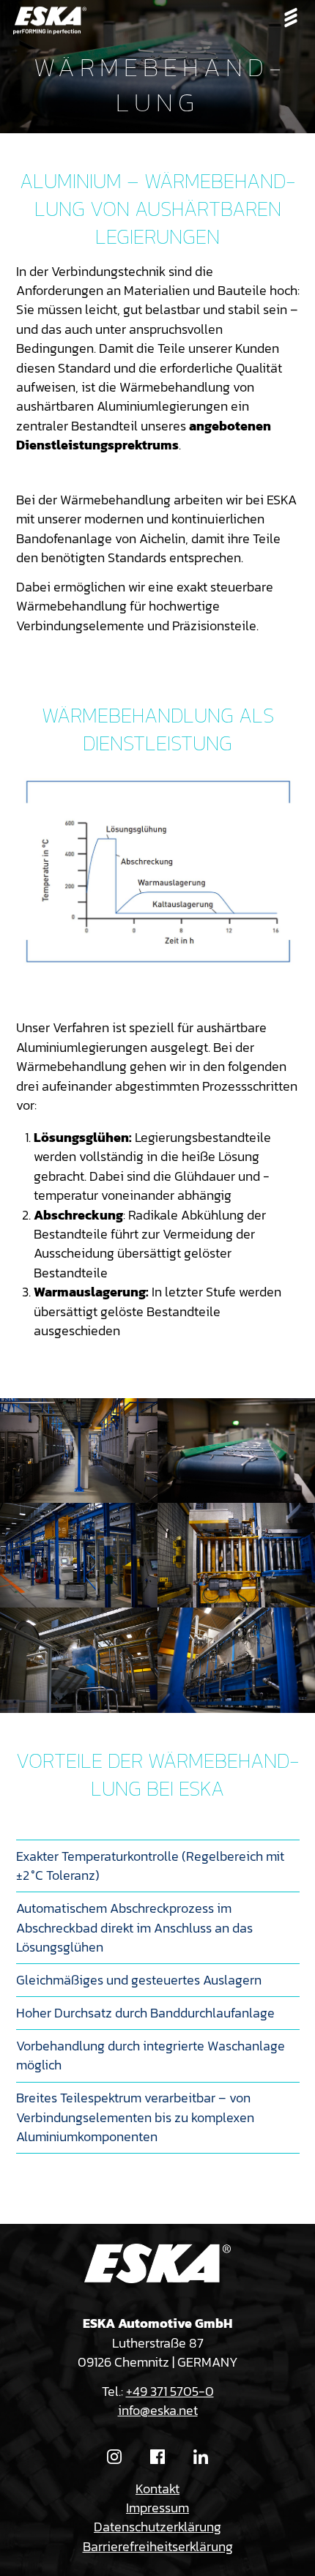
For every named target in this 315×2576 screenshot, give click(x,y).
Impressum (157, 2508)
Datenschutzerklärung (157, 2527)
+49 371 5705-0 (170, 2392)
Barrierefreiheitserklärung (158, 2547)
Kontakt (157, 2489)
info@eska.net (158, 2411)
